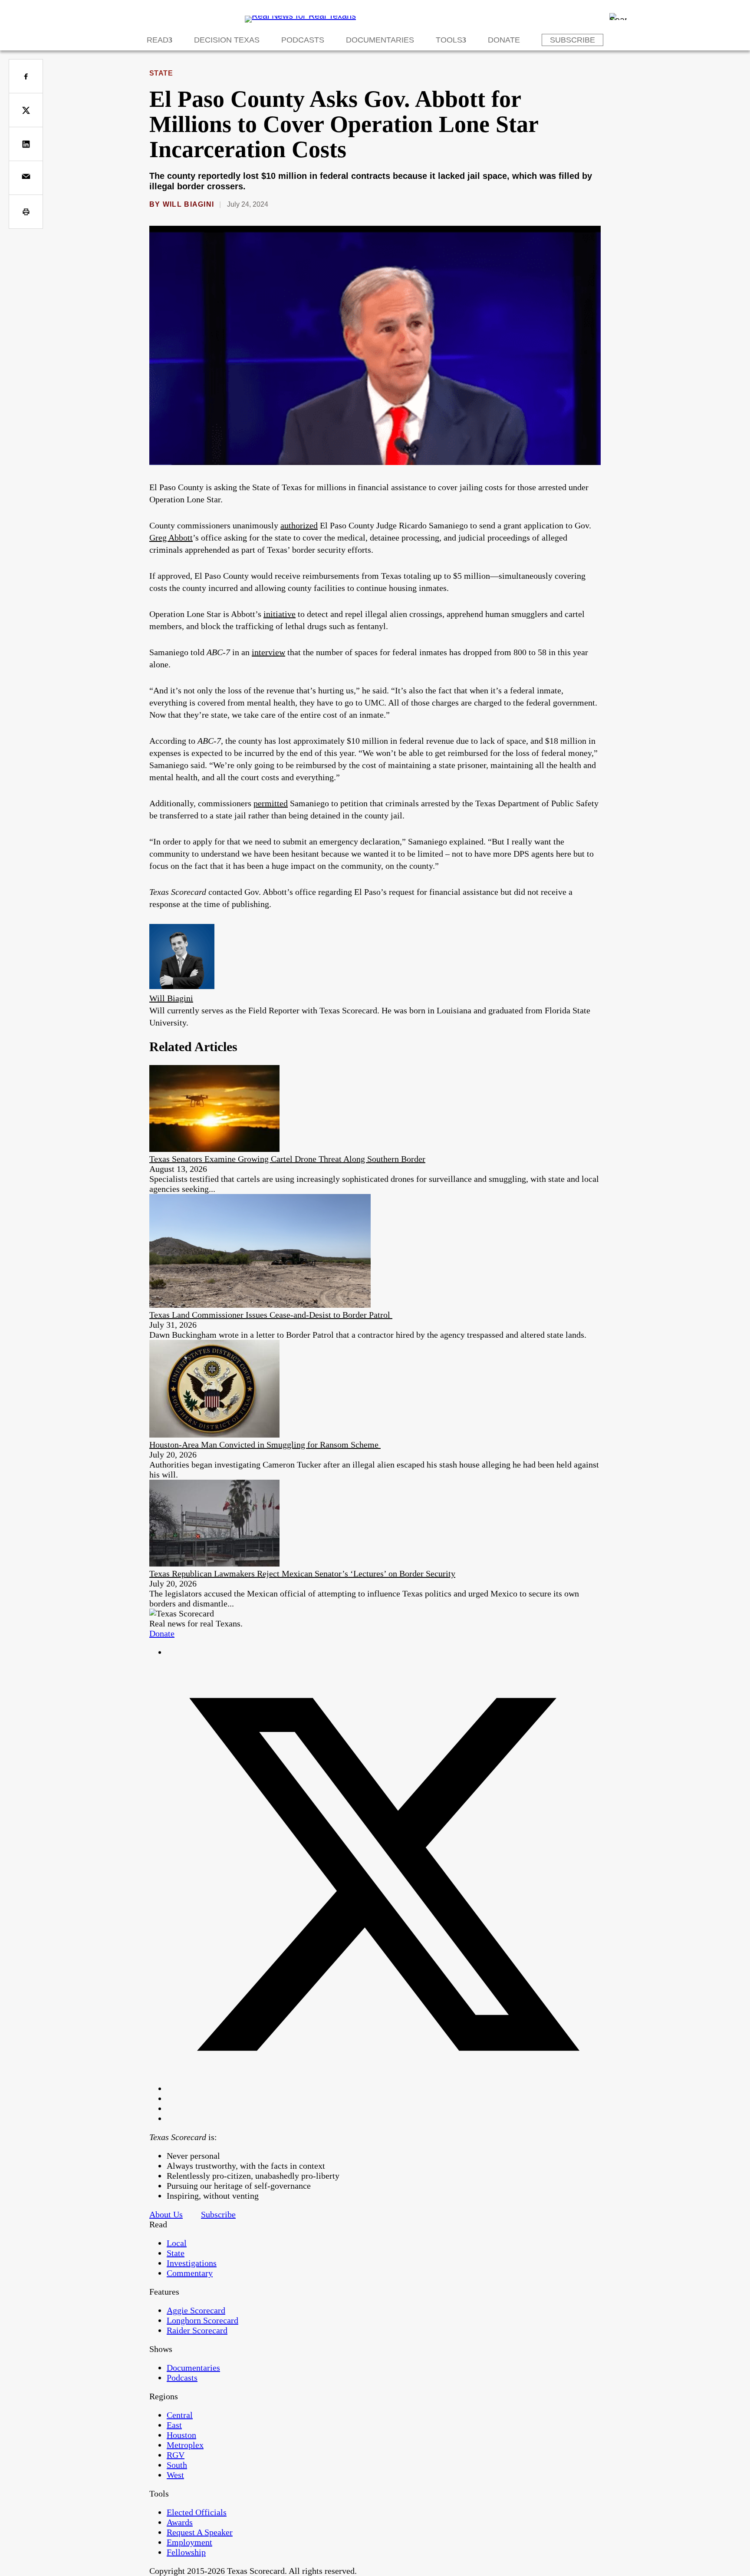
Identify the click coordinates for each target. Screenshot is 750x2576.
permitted (271, 803)
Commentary (190, 2273)
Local (177, 2243)
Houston (181, 2435)
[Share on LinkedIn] (26, 144)
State (161, 73)
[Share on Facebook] (26, 76)
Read (158, 40)
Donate (504, 40)
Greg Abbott (171, 538)
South (177, 2465)
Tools (449, 40)
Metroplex (185, 2445)
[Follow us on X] (384, 2088)
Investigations (192, 2263)
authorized (299, 525)
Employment (189, 2542)
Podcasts (303, 40)
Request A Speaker (200, 2532)
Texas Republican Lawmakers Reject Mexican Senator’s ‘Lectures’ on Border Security (302, 1573)
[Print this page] (26, 212)
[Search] (618, 16)
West (175, 2475)
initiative (280, 614)
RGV (176, 2455)
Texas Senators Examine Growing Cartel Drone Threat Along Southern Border (287, 1159)
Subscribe (572, 40)
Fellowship (186, 2552)
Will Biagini (188, 204)
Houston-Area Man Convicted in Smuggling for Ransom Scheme (265, 1445)
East (174, 2425)
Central (180, 2415)
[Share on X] (26, 110)
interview (268, 652)
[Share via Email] (26, 178)
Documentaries (380, 40)
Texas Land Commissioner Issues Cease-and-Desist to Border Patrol (271, 1315)
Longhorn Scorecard (202, 2320)
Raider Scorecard (197, 2330)
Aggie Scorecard (196, 2310)
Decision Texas (227, 40)
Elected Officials (197, 2512)
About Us (166, 2214)
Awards (180, 2522)
